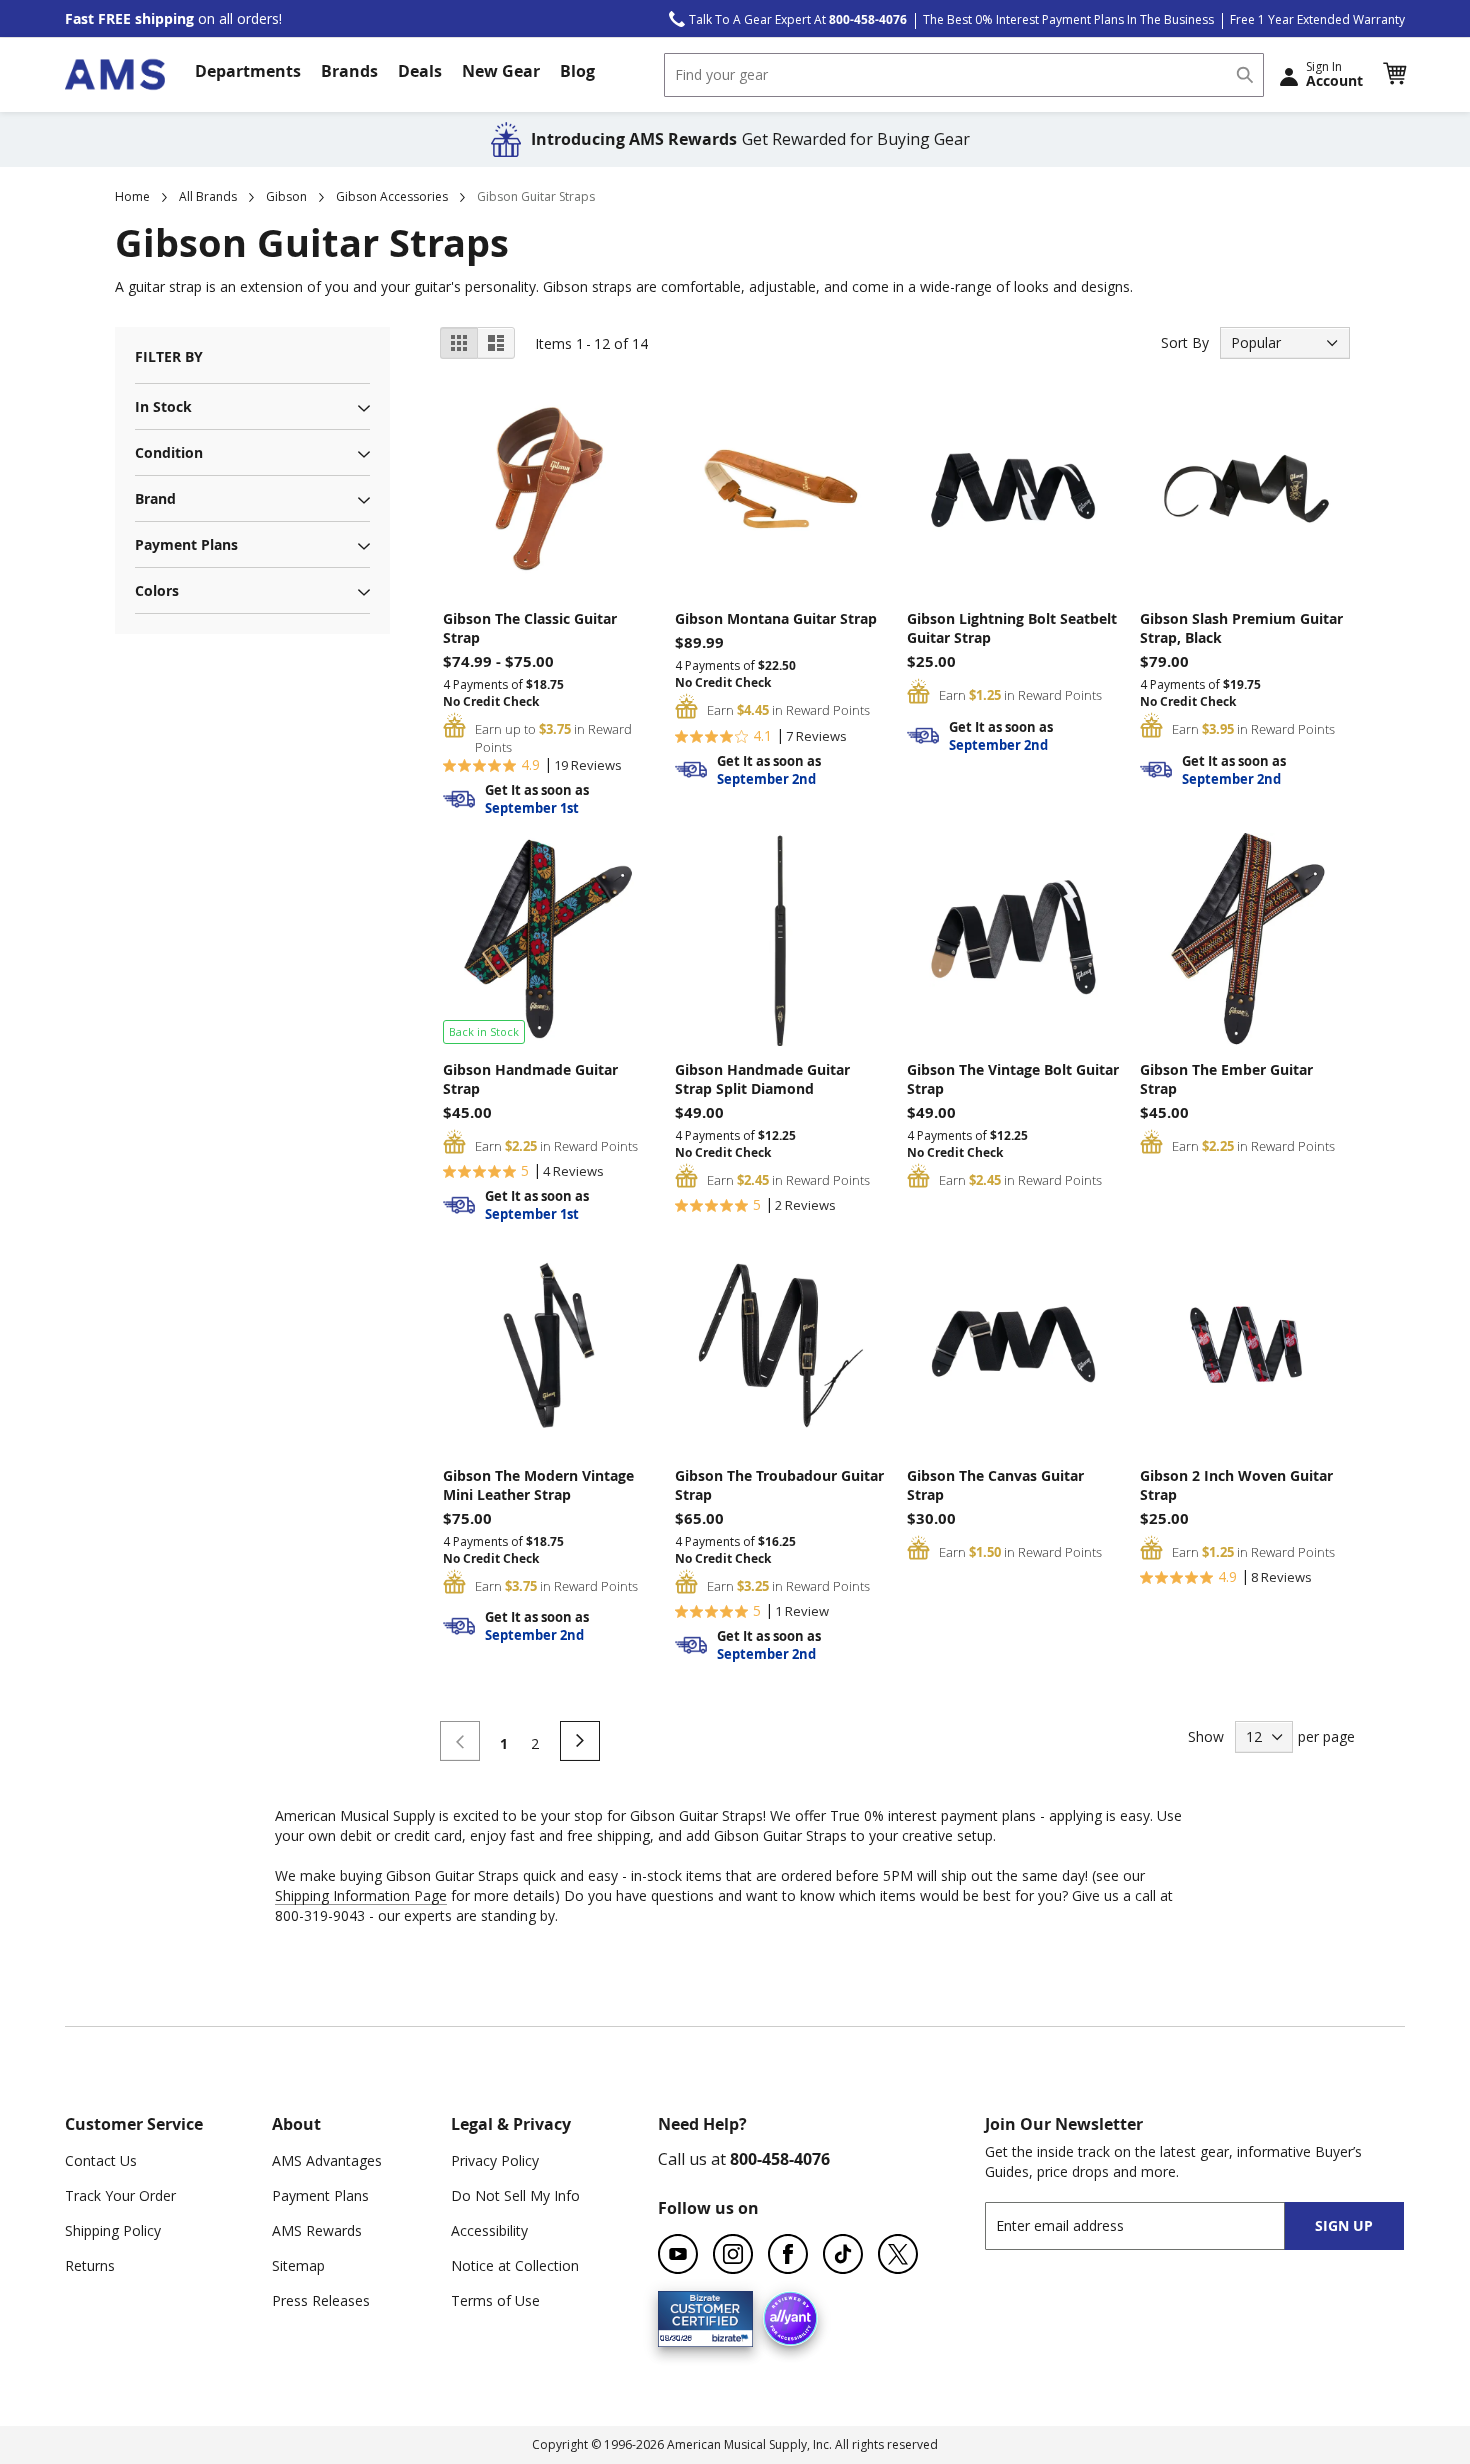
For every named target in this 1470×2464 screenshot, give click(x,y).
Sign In (1334, 74)
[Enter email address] (1152, 2225)
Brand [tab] (155, 498)
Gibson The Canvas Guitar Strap (995, 1485)
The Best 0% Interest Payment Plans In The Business (1068, 19)
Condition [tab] (169, 452)
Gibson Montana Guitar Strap (776, 618)
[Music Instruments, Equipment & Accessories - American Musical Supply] (115, 74)
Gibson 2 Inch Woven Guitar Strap (1236, 1485)
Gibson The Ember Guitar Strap (1226, 1079)
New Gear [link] (501, 71)
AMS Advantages (327, 2160)
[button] (1394, 74)
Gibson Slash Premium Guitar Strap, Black (1241, 628)
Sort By (1185, 342)
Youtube (678, 2254)
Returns (90, 2265)
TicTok (843, 2254)
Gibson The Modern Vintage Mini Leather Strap (538, 1485)
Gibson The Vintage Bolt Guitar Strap (1013, 1079)
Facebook (788, 2254)
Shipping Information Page (361, 1895)
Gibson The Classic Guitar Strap (530, 628)
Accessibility (489, 2230)
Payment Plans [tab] (186, 544)
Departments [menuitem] (248, 71)
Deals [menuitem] (420, 71)
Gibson (286, 196)
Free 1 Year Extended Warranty (1317, 19)
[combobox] (964, 75)
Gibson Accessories (392, 196)
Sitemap (298, 2265)
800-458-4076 (780, 2159)
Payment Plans (320, 2195)
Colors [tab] (157, 590)
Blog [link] (577, 71)
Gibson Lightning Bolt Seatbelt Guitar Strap (1012, 628)
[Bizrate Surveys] (725, 2334)
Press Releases (321, 2300)
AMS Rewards (317, 2230)
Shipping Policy (113, 2230)
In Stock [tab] (163, 406)
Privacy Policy (495, 2160)
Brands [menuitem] (349, 71)
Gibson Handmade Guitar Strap (530, 1079)
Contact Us (101, 2160)
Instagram (733, 2254)
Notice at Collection (515, 2265)
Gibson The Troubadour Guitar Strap (779, 1485)
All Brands (208, 196)
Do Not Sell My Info (515, 2195)
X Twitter (898, 2254)
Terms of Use (495, 2300)
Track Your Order (120, 2195)
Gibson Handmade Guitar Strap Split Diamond (762, 1079)
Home (132, 196)
